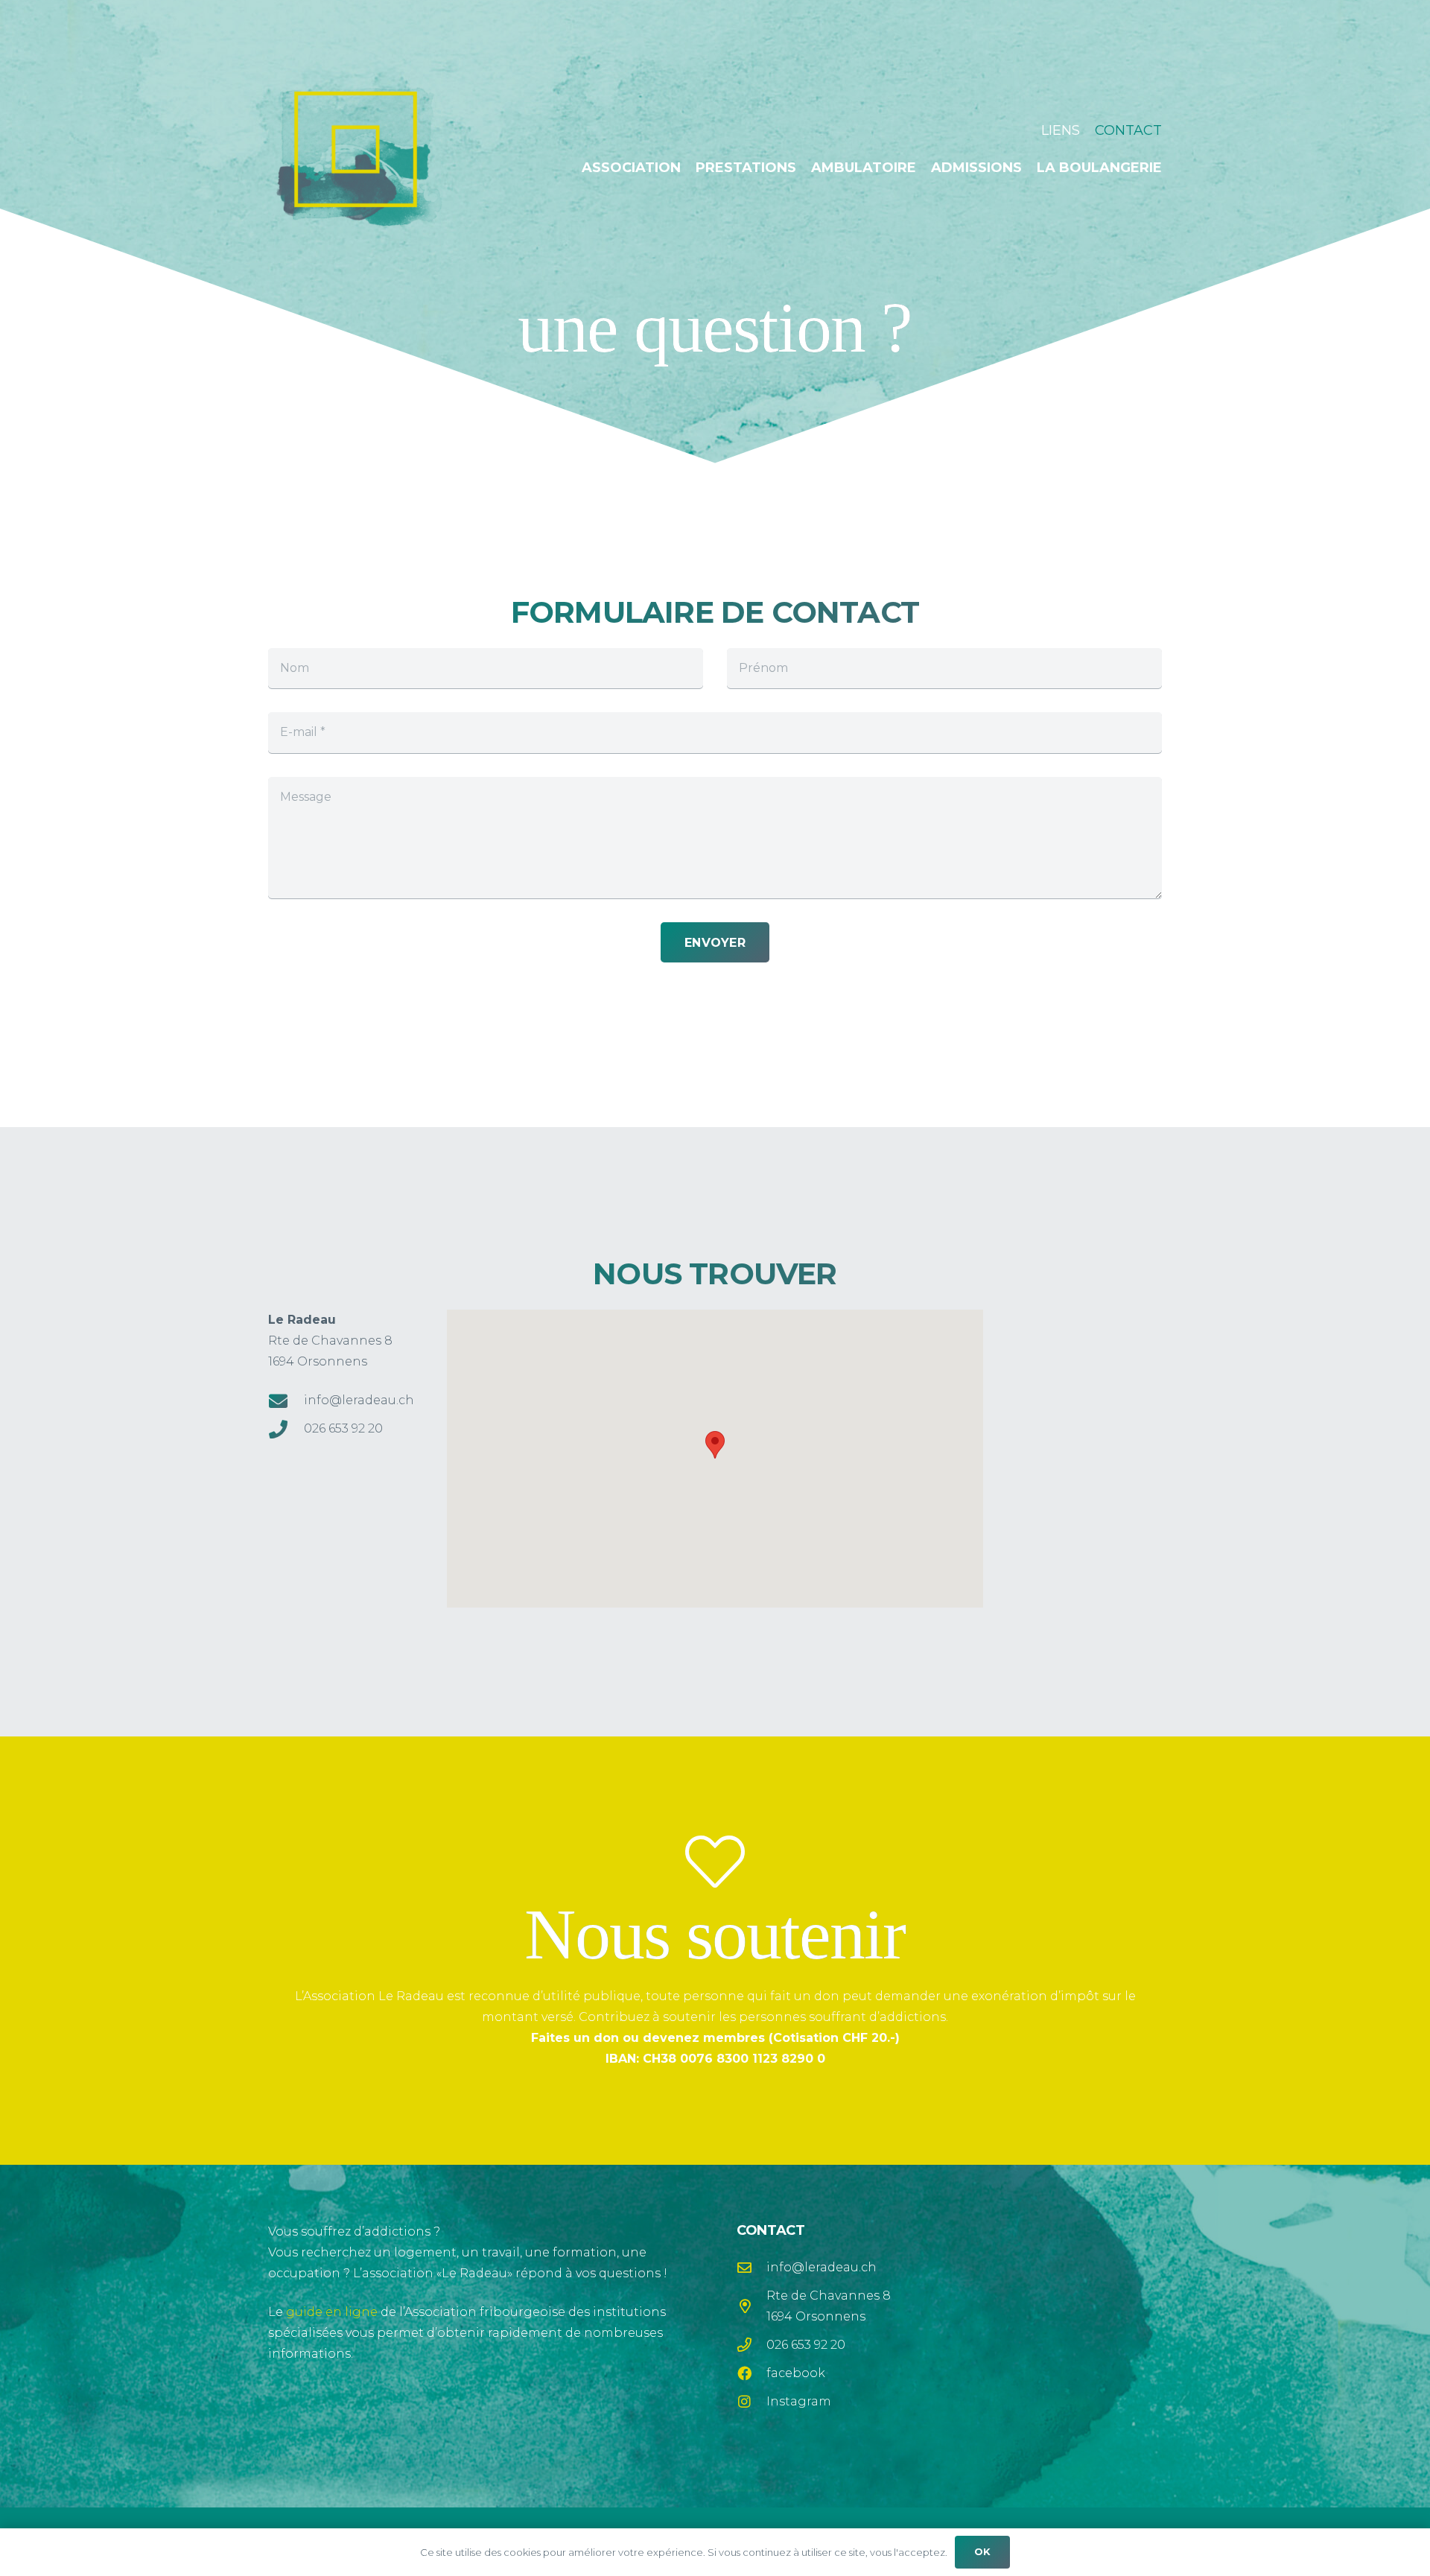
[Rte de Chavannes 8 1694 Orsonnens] (751, 2306)
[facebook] (751, 2373)
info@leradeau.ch (359, 1400)
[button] (1174, 168)
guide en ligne (332, 2312)
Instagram (799, 2401)
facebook (796, 2373)
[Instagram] (751, 2401)
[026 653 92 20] (286, 1429)
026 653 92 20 (343, 1428)
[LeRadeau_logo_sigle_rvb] (356, 149)
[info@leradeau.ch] (286, 1401)
